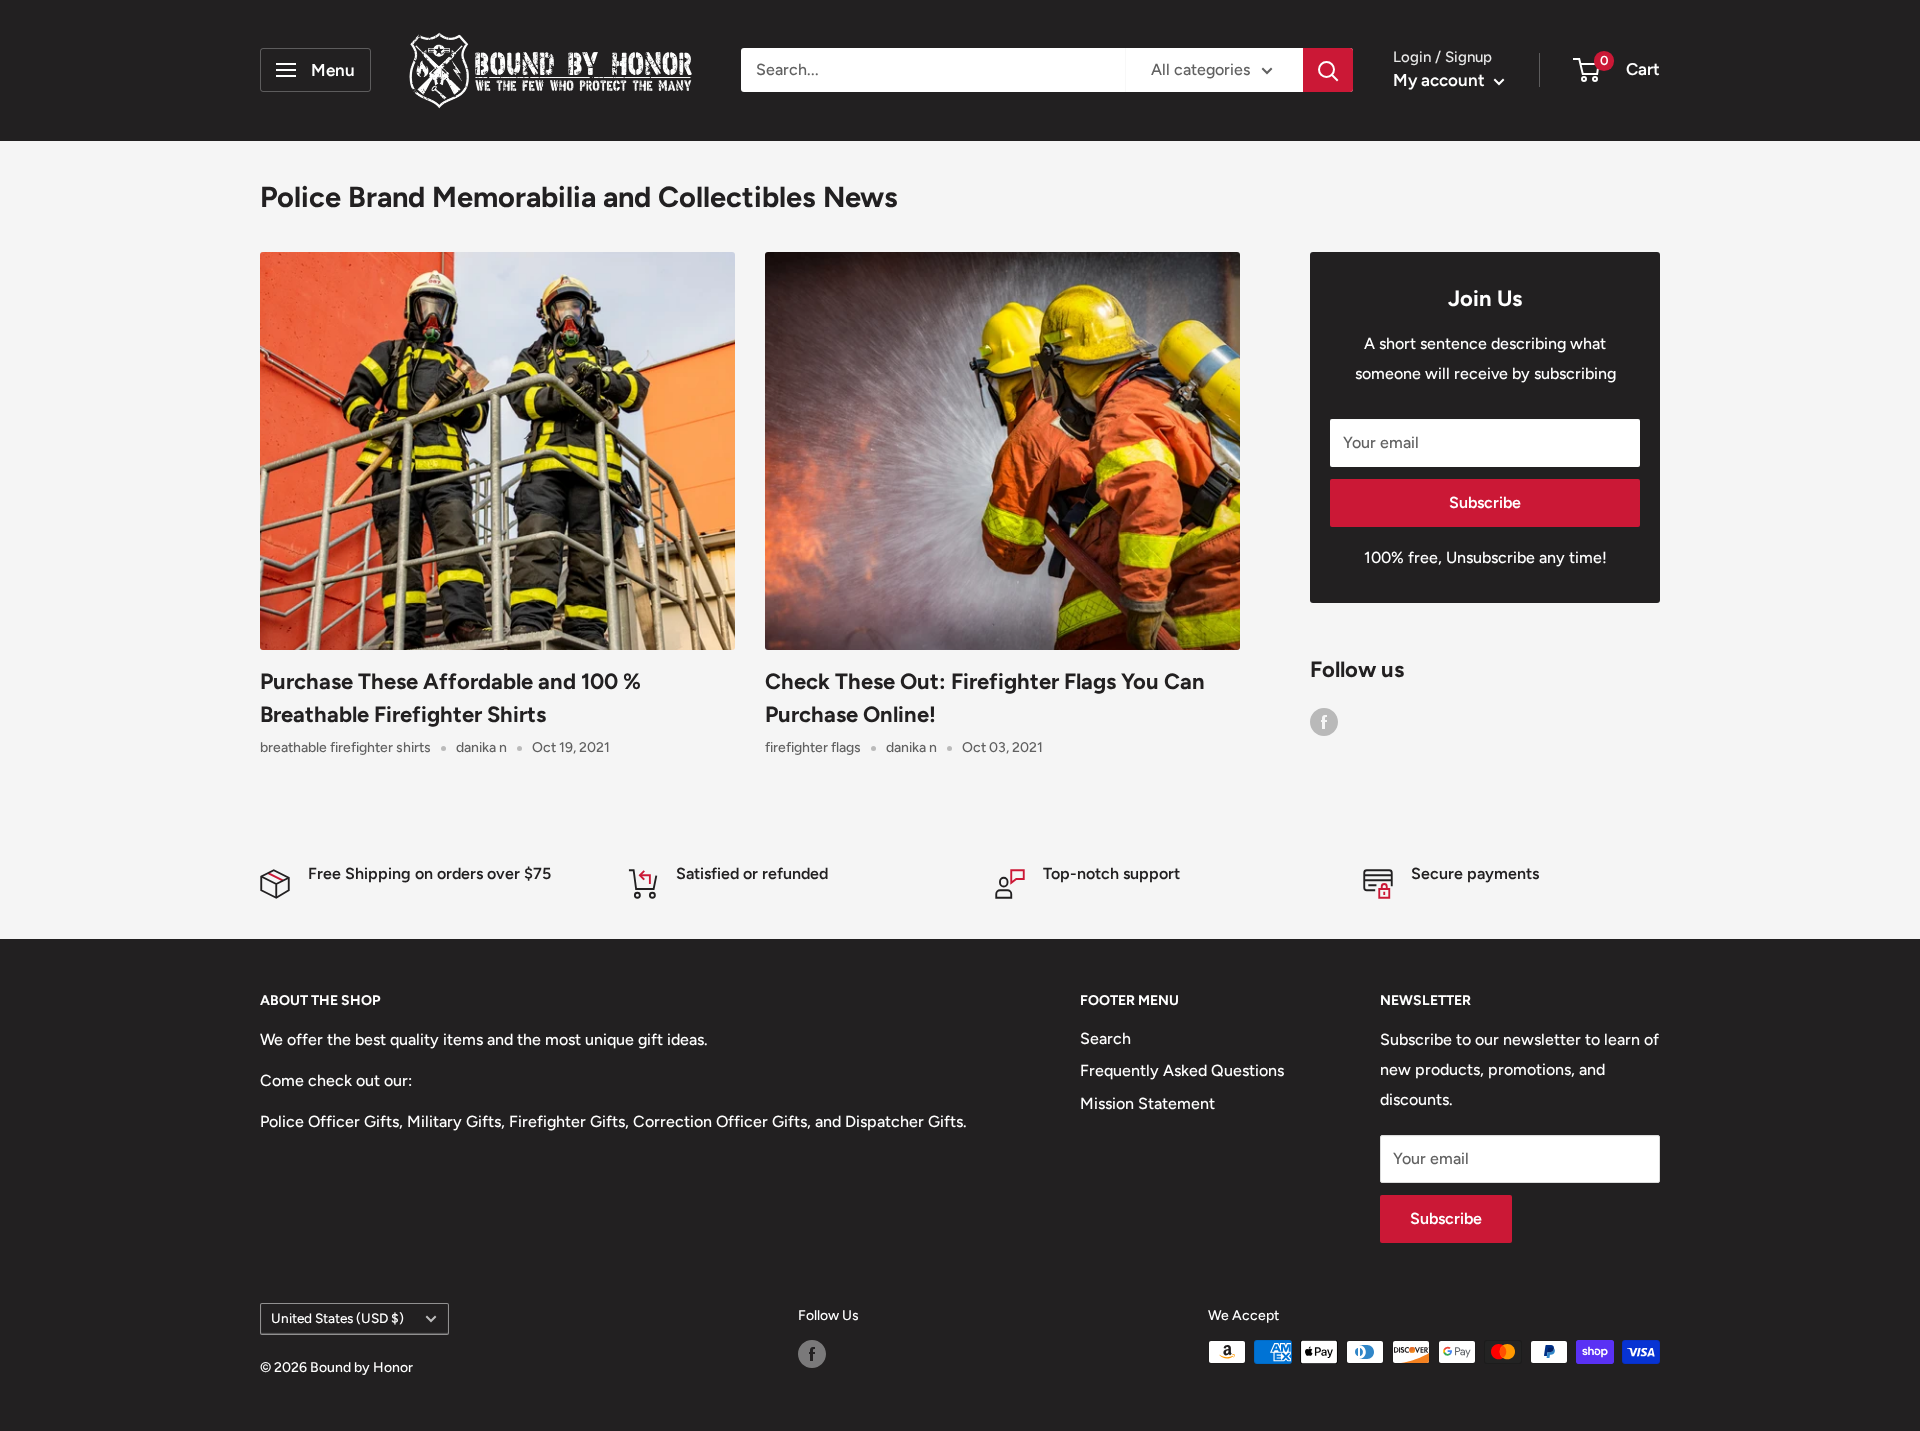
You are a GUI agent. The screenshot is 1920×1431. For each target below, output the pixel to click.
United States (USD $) (337, 1318)
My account (1441, 80)
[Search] (1328, 70)
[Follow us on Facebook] (1324, 721)
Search (1105, 1038)
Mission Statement (1147, 1103)
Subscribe (1485, 502)
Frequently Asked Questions (1182, 1070)
